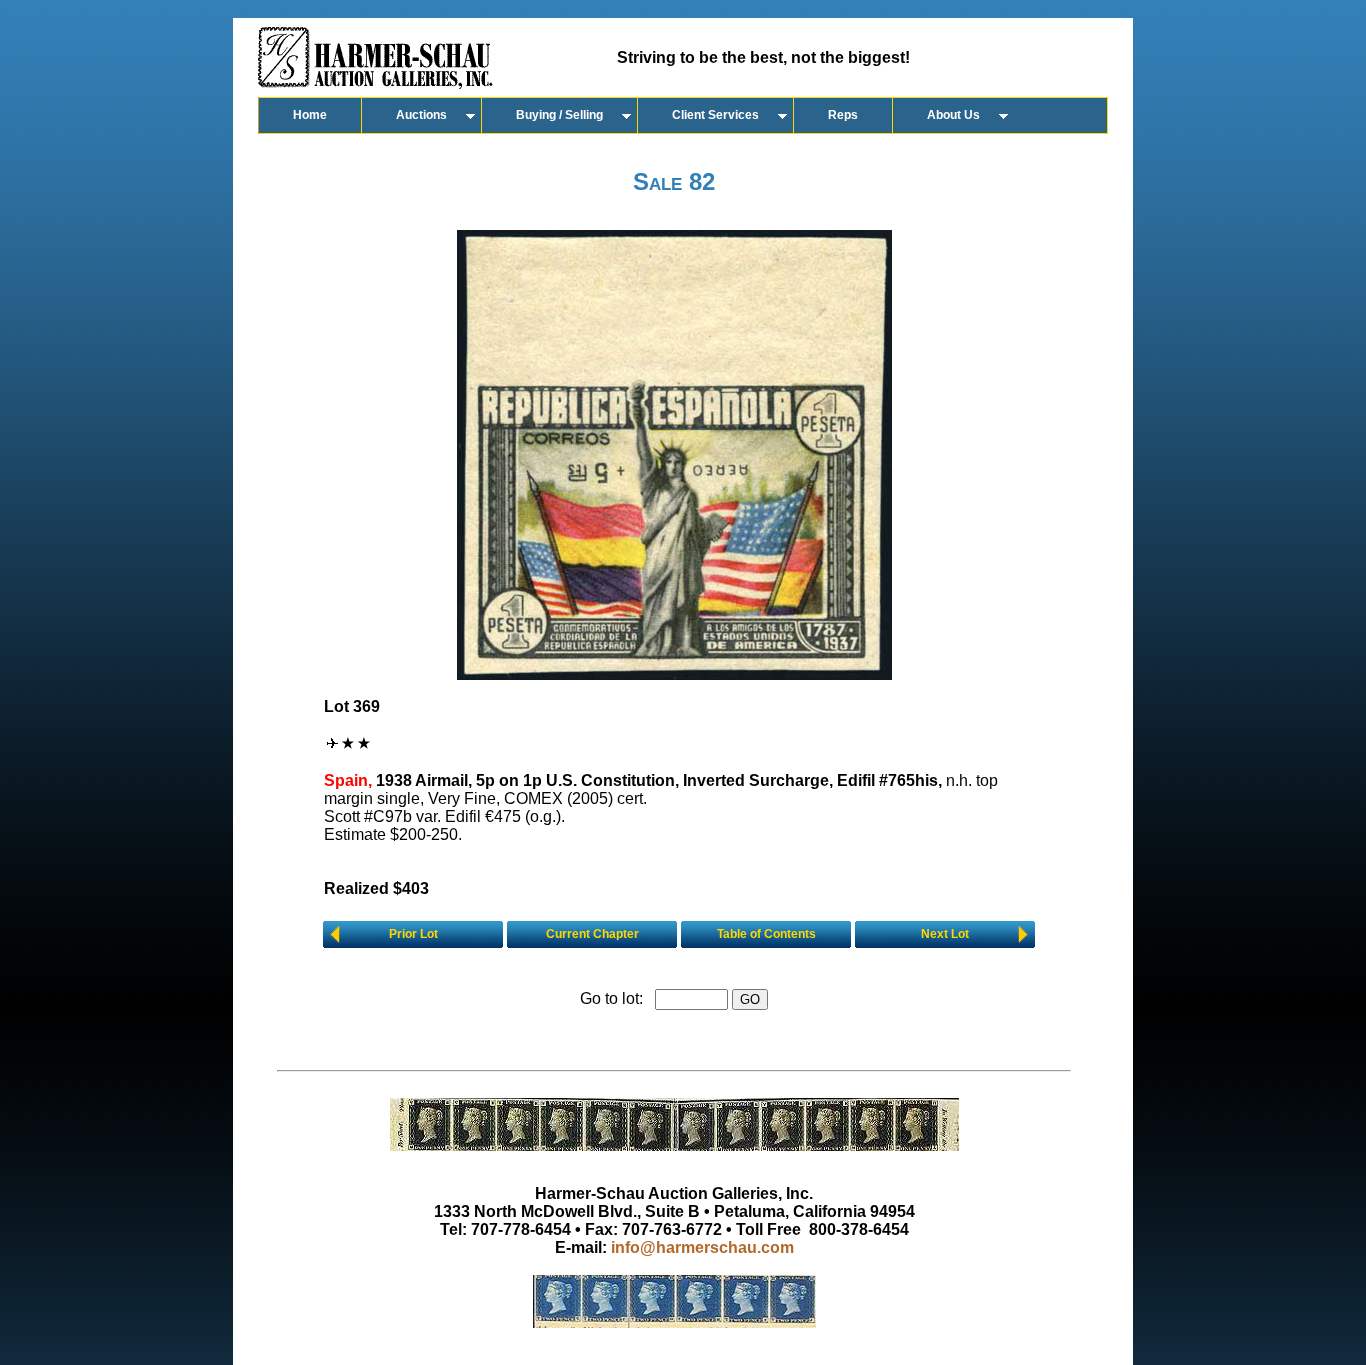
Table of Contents (766, 934)
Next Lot (945, 934)
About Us (953, 115)
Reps (843, 115)
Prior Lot (413, 934)
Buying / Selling (559, 115)
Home (310, 115)
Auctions (421, 115)
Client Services (715, 115)
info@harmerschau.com (702, 1247)
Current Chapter (592, 934)
